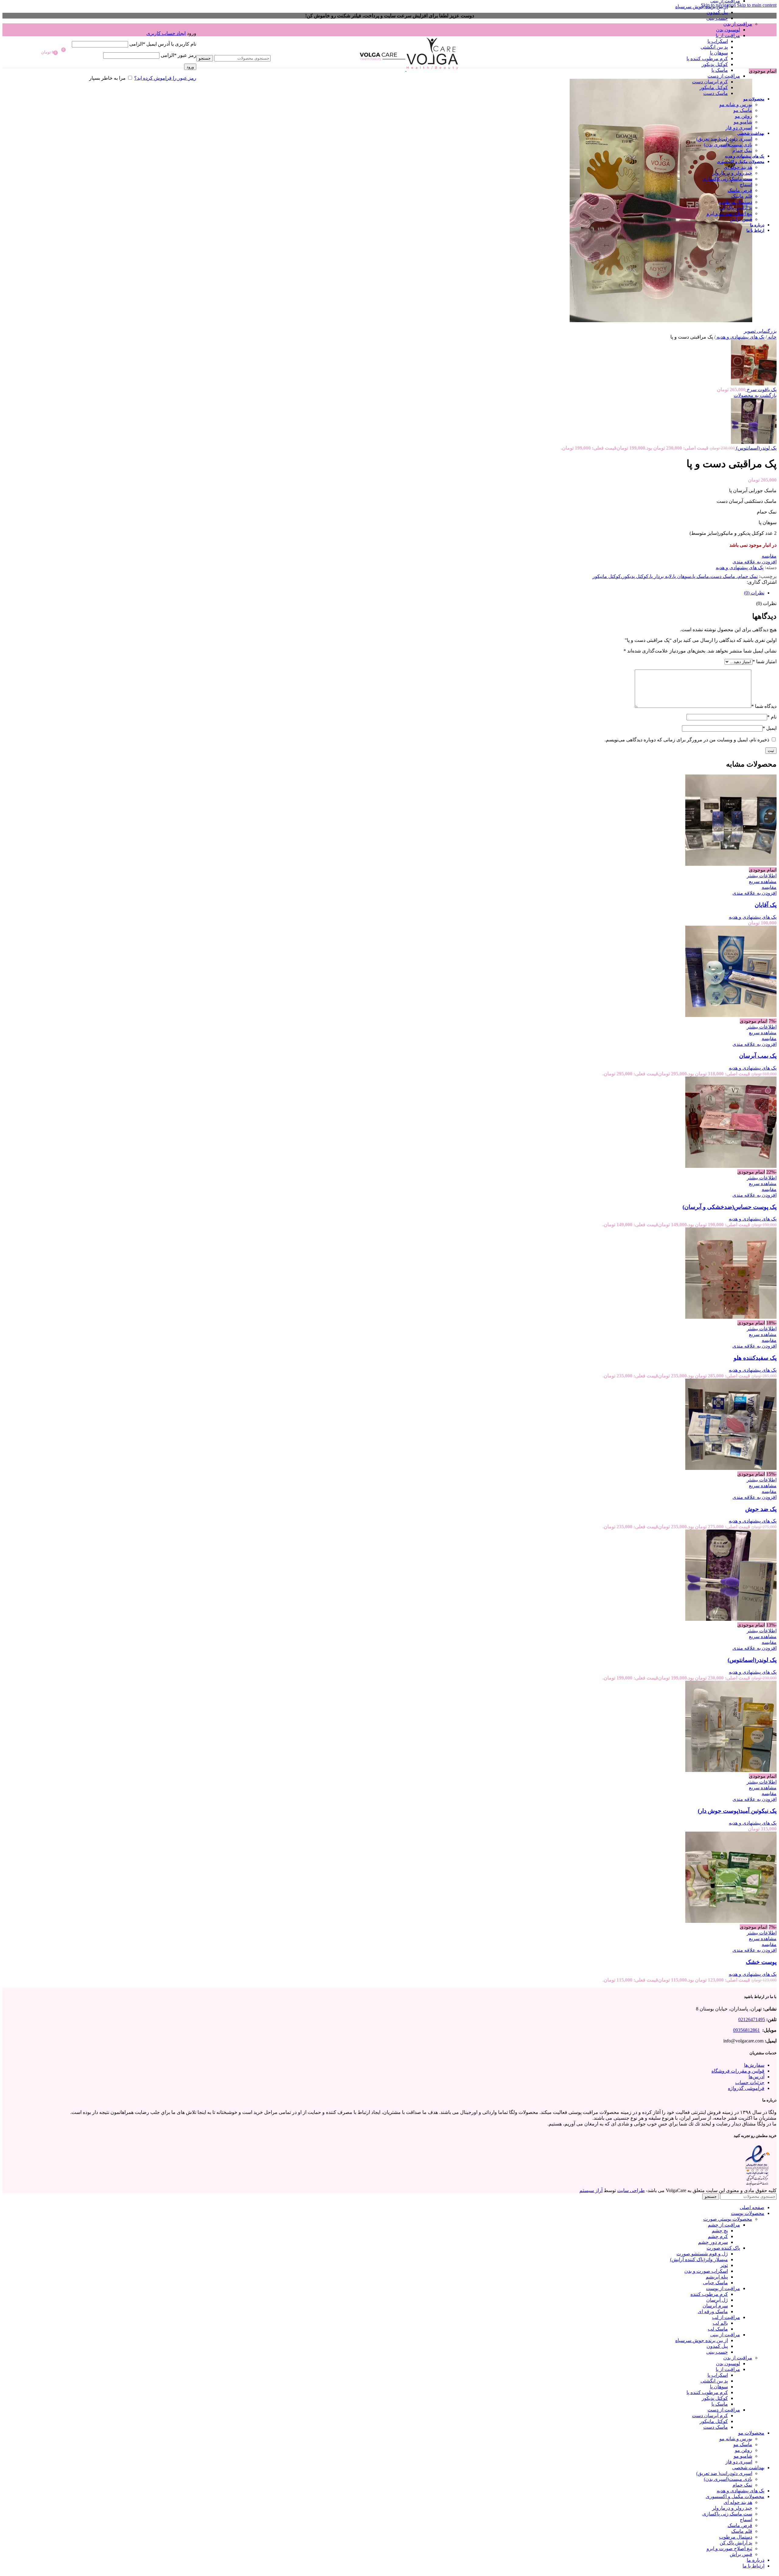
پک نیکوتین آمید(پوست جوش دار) (737, 1811)
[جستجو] (233, 49)
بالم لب (720, 2323)
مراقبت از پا (728, 35)
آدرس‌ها (756, 2076)
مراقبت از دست (724, 76)
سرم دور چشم (713, 2242)
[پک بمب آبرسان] (731, 1015)
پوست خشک (761, 1962)
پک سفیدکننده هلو (755, 1358)
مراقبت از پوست (723, 2288)
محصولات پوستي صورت (728, 2219)
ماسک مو (743, 110)
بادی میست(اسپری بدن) (728, 145)
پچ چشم (720, 2231)
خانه (772, 337)
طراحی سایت (631, 2190)
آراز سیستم (591, 2190)
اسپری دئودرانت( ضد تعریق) (724, 139)
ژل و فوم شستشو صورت (702, 2254)
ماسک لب (718, 2329)
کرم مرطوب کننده (709, 2294)
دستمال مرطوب (736, 202)
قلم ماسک (742, 196)
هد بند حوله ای (738, 167)
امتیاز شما (765, 661)
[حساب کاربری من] (134, 24)
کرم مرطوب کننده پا (707, 59)
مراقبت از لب (726, 2317)
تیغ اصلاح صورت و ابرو (729, 213)
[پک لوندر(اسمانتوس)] (731, 1619)
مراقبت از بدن (738, 24)
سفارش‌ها (754, 2065)
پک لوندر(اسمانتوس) (756, 448)
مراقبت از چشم (724, 2225)
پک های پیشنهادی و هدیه (740, 337)
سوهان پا (719, 53)
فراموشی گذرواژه (746, 2088)
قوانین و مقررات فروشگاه (738, 2071)
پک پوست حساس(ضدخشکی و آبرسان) (730, 1207)
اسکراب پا (718, 41)
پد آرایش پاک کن (736, 208)
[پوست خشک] (731, 1921)
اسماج (746, 184)
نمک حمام (742, 150)
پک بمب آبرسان (758, 1056)
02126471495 (752, 2019)
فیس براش (741, 219)
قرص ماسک (740, 190)
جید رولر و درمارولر (732, 173)
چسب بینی (717, 18)
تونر (724, 2265)
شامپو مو (743, 122)
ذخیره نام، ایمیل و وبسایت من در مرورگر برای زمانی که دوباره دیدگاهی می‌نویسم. (687, 740)
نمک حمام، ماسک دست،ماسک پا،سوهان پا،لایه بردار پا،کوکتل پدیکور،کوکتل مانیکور (675, 576)
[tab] (754, 593)
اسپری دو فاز (739, 128)
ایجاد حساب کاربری (166, 33)
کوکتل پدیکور (715, 64)
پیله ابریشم (717, 2277)
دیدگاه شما (764, 706)
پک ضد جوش (761, 1509)
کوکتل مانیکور (714, 87)
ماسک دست (716, 93)
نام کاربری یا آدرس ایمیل (163, 44)
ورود (190, 67)
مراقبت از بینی (725, 2335)
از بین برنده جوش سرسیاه (702, 7)
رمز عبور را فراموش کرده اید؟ (165, 78)
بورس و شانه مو (736, 104)
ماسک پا (720, 70)
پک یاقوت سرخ (761, 390)
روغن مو (744, 116)
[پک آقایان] (731, 864)
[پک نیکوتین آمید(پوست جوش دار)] (731, 1770)
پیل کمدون (717, 12)
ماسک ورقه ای (713, 2311)
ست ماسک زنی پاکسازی (727, 179)
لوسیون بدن (728, 30)
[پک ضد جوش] (731, 1468)
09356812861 (746, 2030)
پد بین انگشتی (714, 47)
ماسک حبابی (715, 2283)
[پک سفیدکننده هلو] (731, 1317)
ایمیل (770, 728)
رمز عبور (178, 55)
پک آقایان (766, 905)
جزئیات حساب (750, 2082)
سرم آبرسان (715, 2306)
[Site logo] (432, 69)
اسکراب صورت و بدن (706, 2271)
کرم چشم (718, 2236)
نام (772, 717)
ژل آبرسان (717, 2300)
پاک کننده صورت (723, 2248)
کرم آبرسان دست (710, 82)
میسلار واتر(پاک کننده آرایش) (699, 2259)
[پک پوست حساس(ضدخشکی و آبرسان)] (731, 1166)
